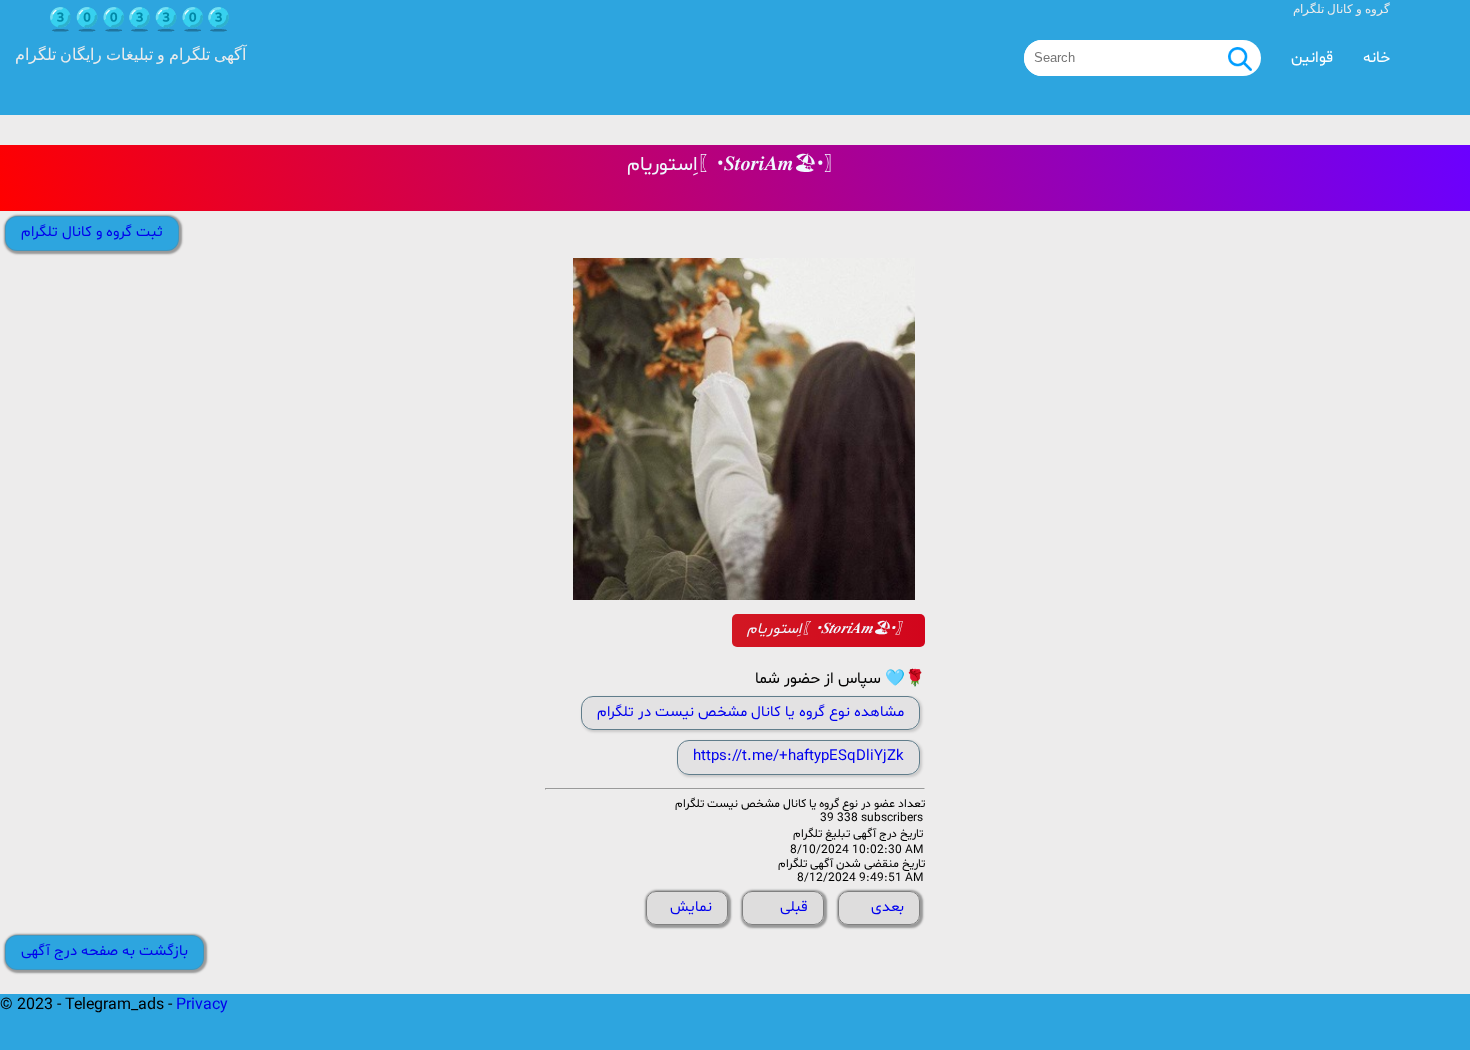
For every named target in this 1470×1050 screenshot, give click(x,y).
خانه (1376, 58)
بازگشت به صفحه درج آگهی (104, 951)
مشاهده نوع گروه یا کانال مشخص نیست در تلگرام (750, 712)
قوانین (1312, 58)
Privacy (202, 1005)
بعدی (887, 907)
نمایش (691, 907)
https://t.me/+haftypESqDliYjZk (798, 756)
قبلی (794, 907)
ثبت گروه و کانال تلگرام (92, 232)
